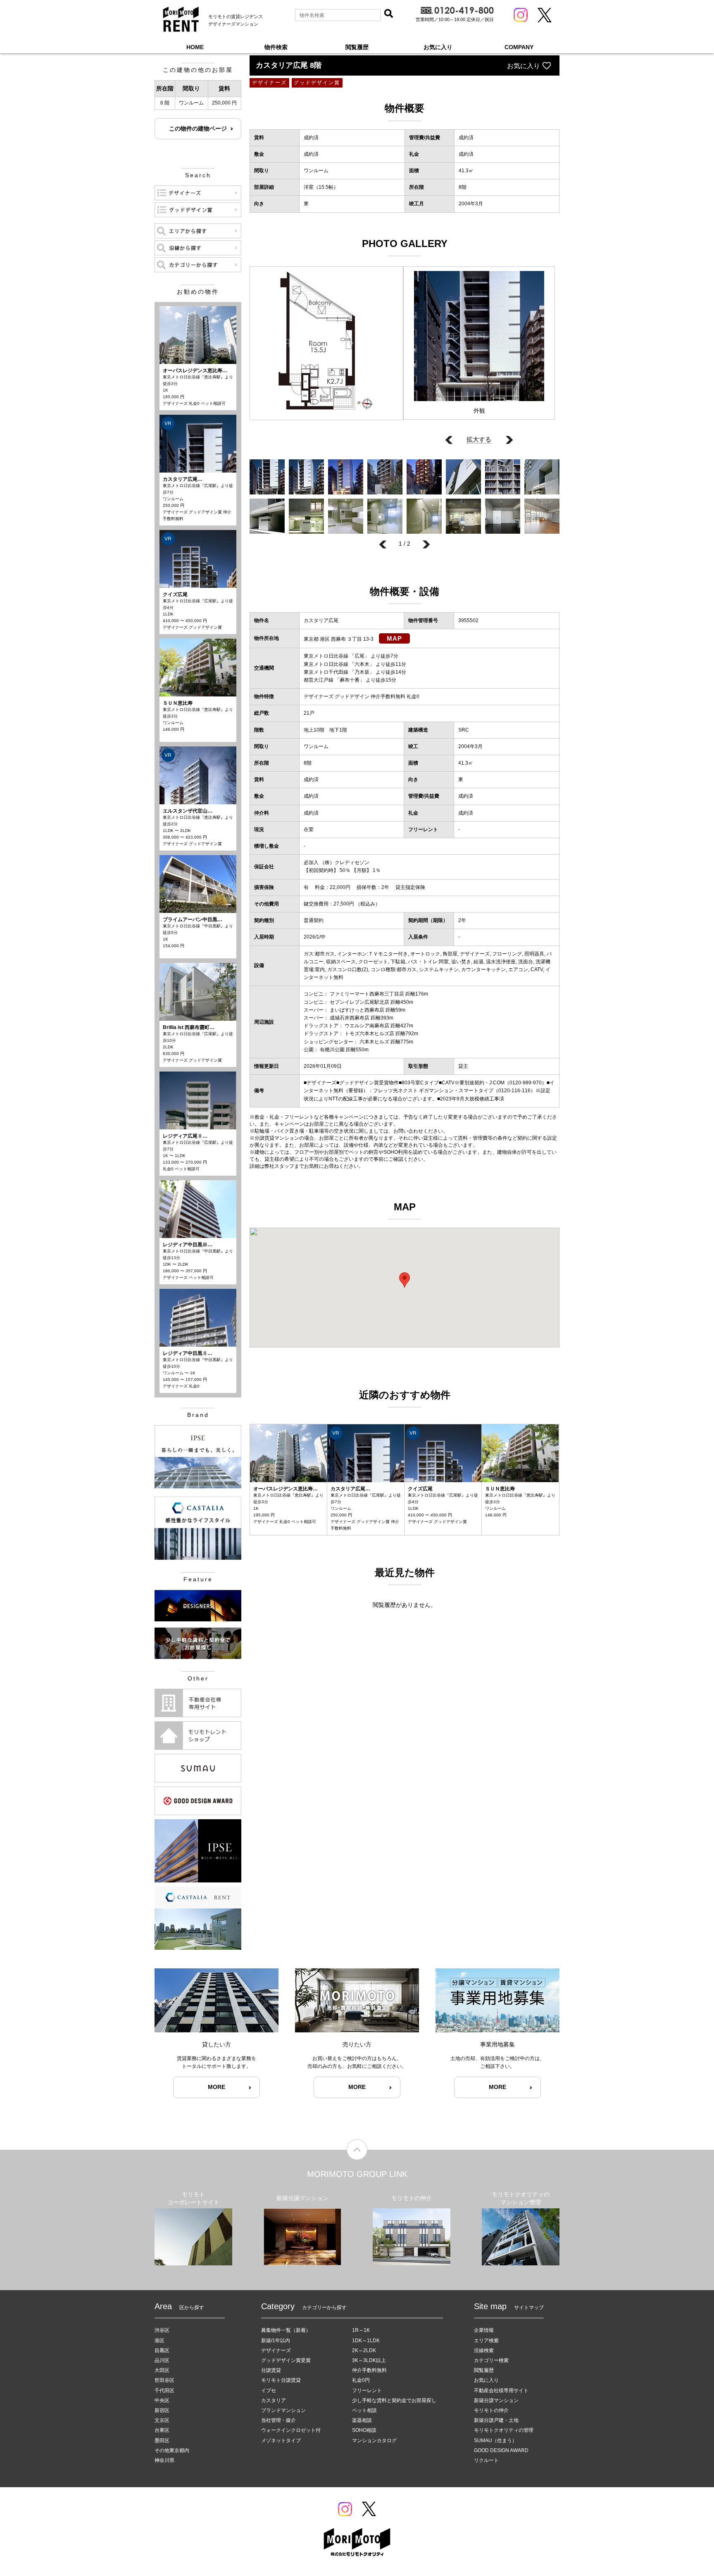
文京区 (162, 2420)
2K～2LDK (364, 2350)
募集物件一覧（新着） (286, 2330)
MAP (394, 638)
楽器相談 (362, 2420)
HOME (195, 47)
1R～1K (361, 2330)
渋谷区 (162, 2330)
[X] (545, 15)
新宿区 (162, 2410)
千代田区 (164, 2391)
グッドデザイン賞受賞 (286, 2360)
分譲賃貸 (271, 2370)
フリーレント (367, 2391)
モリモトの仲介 (491, 2410)
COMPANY (519, 47)
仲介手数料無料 (369, 2370)
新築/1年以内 (276, 2341)
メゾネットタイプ (281, 2441)
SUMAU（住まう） (495, 2441)
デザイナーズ (276, 2350)
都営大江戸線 (319, 680)
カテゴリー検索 (491, 2360)
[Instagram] (521, 15)
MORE (217, 2087)
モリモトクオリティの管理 (504, 2430)
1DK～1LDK (366, 2341)
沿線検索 (484, 2350)
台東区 (162, 2430)
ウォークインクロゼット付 (291, 2430)
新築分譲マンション (496, 2400)
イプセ (269, 2391)
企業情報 (484, 2330)
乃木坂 (362, 672)
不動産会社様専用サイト (501, 2391)
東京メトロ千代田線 (326, 672)
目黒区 (162, 2350)
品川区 (162, 2360)
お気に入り (438, 47)
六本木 (362, 664)
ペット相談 (364, 2410)
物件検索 (276, 47)
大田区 (162, 2370)
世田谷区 (164, 2380)
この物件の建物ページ (198, 128)
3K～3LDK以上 (369, 2360)
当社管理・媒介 (278, 2420)
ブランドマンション (283, 2410)
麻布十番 (350, 680)
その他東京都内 (172, 2450)
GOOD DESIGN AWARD (501, 2450)
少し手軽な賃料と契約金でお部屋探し (394, 2400)
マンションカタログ (374, 2441)
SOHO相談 (364, 2430)
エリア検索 (486, 2341)
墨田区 (162, 2441)
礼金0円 (361, 2380)
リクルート (486, 2460)
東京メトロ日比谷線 (326, 656)
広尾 (359, 656)
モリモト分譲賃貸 (281, 2380)
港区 (159, 2341)
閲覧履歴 (357, 47)
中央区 (162, 2400)
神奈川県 (164, 2460)
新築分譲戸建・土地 (496, 2420)
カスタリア (274, 2400)
